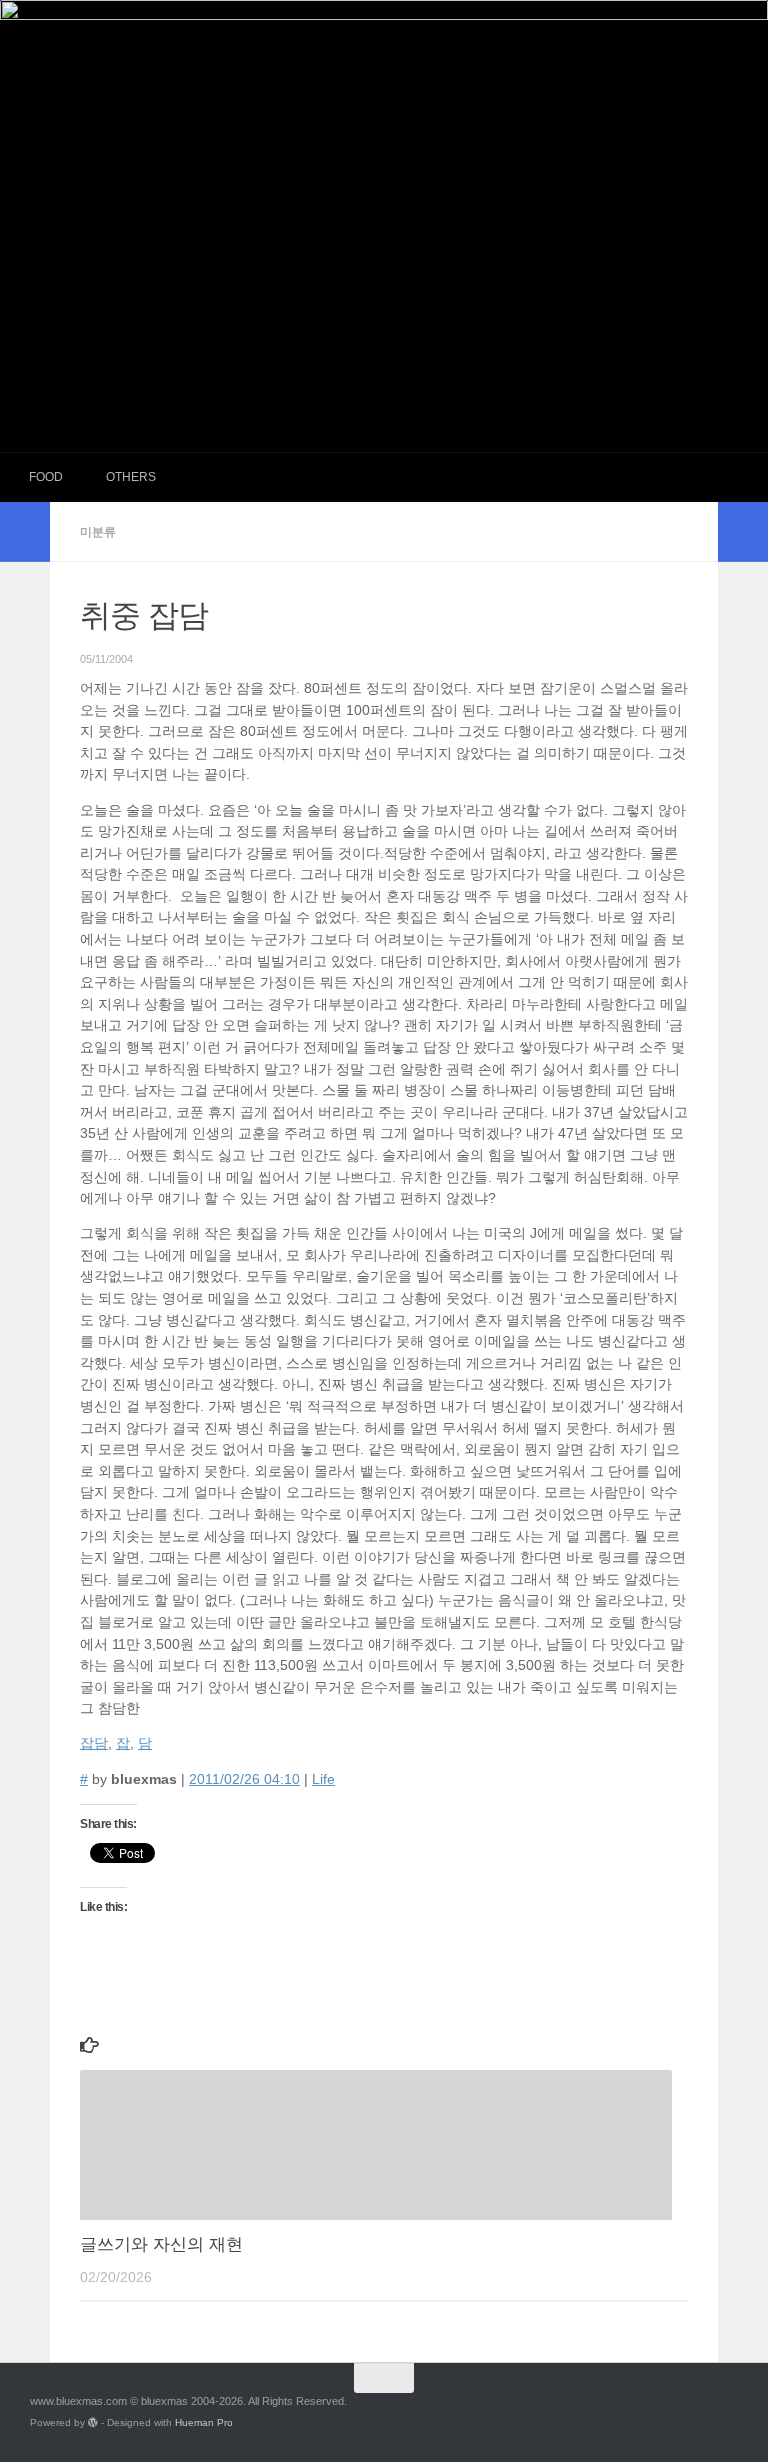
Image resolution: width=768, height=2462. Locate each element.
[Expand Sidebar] (25, 532)
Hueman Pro (204, 2422)
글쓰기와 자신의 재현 (161, 2244)
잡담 (94, 1743)
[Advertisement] (384, 302)
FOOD (46, 477)
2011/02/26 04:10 (244, 1779)
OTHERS (131, 477)
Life (323, 1779)
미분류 (98, 532)
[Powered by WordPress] (93, 2423)
